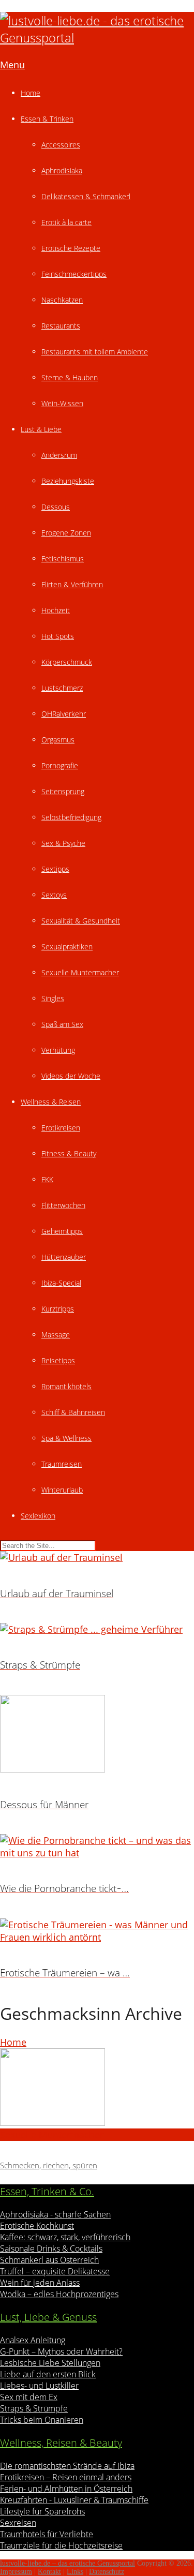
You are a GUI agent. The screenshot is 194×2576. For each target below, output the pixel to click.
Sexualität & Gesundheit (81, 921)
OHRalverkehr (64, 714)
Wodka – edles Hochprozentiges (59, 2294)
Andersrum (59, 455)
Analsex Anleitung (33, 2340)
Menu (12, 65)
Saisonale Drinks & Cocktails (51, 2249)
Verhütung (58, 1050)
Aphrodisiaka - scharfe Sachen (55, 2214)
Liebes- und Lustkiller (39, 2386)
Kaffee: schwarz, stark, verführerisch (65, 2237)
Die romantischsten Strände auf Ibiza (67, 2466)
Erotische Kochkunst (37, 2226)
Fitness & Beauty (69, 1153)
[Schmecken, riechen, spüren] (97, 2088)
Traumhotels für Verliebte (47, 2534)
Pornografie (60, 765)
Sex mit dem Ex (29, 2397)
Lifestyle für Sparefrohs (42, 2511)
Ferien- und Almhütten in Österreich (66, 2489)
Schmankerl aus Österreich (49, 2260)
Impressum (16, 2572)
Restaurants (61, 326)
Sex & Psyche (63, 843)
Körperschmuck (67, 662)
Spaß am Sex (62, 1024)
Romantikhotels (66, 1386)
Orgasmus (58, 740)
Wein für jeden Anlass (40, 2283)
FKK (47, 1179)
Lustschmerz (62, 688)
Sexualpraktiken (67, 947)
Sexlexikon (38, 1516)
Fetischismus (63, 559)
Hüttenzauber (64, 1257)
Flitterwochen (63, 1205)
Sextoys (54, 895)
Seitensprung (63, 791)
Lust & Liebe (41, 429)
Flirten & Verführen (72, 584)
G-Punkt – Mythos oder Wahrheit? (61, 2351)
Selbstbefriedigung (71, 817)
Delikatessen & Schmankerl (86, 196)
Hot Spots (58, 636)
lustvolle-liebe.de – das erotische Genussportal (68, 2563)
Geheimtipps (62, 1231)
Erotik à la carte (66, 222)
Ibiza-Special (61, 1283)
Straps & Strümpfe (34, 2408)
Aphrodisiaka (62, 170)
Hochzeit (56, 610)
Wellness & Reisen (51, 1102)
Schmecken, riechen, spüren (49, 2165)
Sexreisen (18, 2523)
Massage (56, 1335)
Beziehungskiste (68, 481)
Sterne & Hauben (70, 377)
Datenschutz (107, 2572)
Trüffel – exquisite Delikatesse (55, 2271)
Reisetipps (58, 1360)
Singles (53, 998)
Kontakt (49, 2572)
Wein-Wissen (62, 403)
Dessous (56, 507)
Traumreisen (62, 1464)
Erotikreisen (61, 1128)
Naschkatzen (62, 300)
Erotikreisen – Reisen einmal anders (66, 2477)
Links (75, 2572)
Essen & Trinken (47, 119)
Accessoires (61, 145)
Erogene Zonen (66, 533)
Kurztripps (58, 1309)
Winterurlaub (62, 1490)
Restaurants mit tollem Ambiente (95, 352)
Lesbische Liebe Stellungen (50, 2363)
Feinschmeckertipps (74, 274)
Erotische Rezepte (71, 248)
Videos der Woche (71, 1076)
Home (31, 93)
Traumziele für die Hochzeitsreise (61, 2545)
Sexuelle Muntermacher (80, 972)
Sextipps (55, 869)
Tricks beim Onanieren (42, 2420)
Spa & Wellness (66, 1438)
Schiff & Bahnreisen (73, 1412)
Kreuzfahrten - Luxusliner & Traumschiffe (74, 2500)
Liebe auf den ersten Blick (48, 2374)
